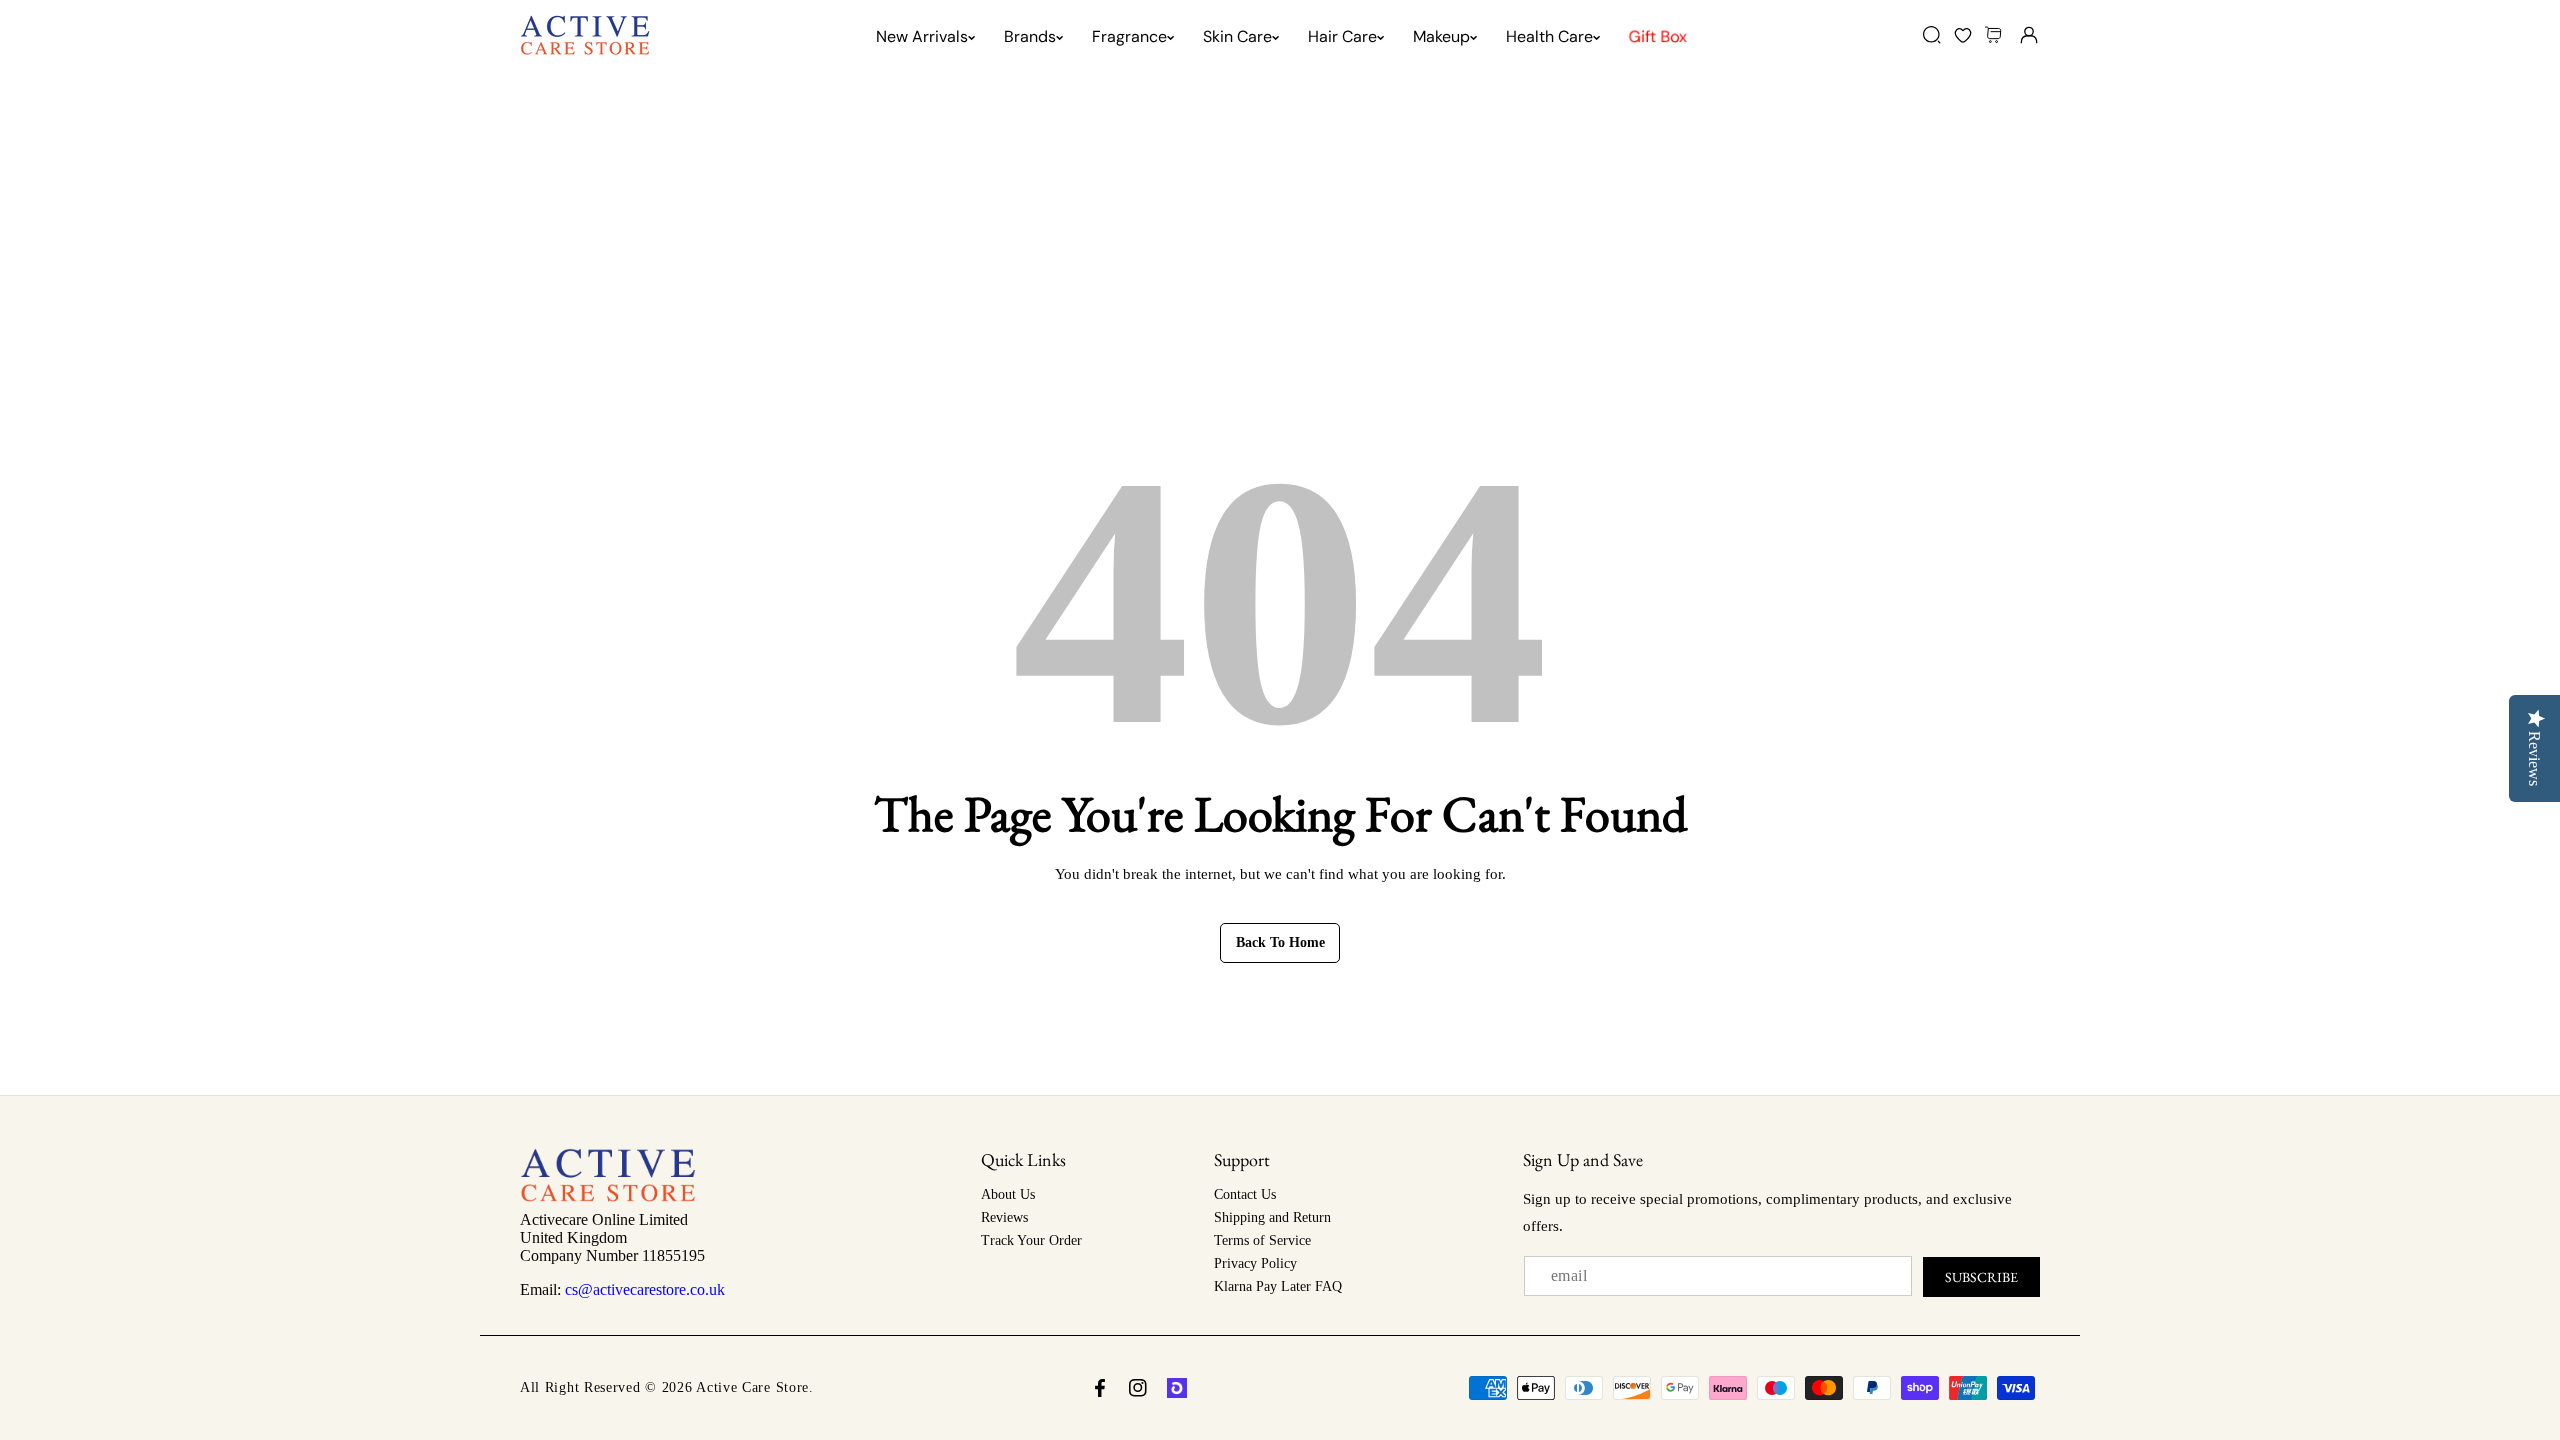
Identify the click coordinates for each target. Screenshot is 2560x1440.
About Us (1008, 1194)
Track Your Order (1031, 1240)
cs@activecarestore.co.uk (645, 1289)
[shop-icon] (1177, 1388)
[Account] (2028, 34)
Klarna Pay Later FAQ (1278, 1286)
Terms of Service (1262, 1240)
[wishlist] (1962, 34)
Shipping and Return (1272, 1217)
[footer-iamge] (608, 1197)
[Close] (171, 1327)
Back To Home (1280, 942)
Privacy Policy (1255, 1263)
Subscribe (1981, 1277)
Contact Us (1245, 1194)
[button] (1995, 34)
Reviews (1004, 1217)
